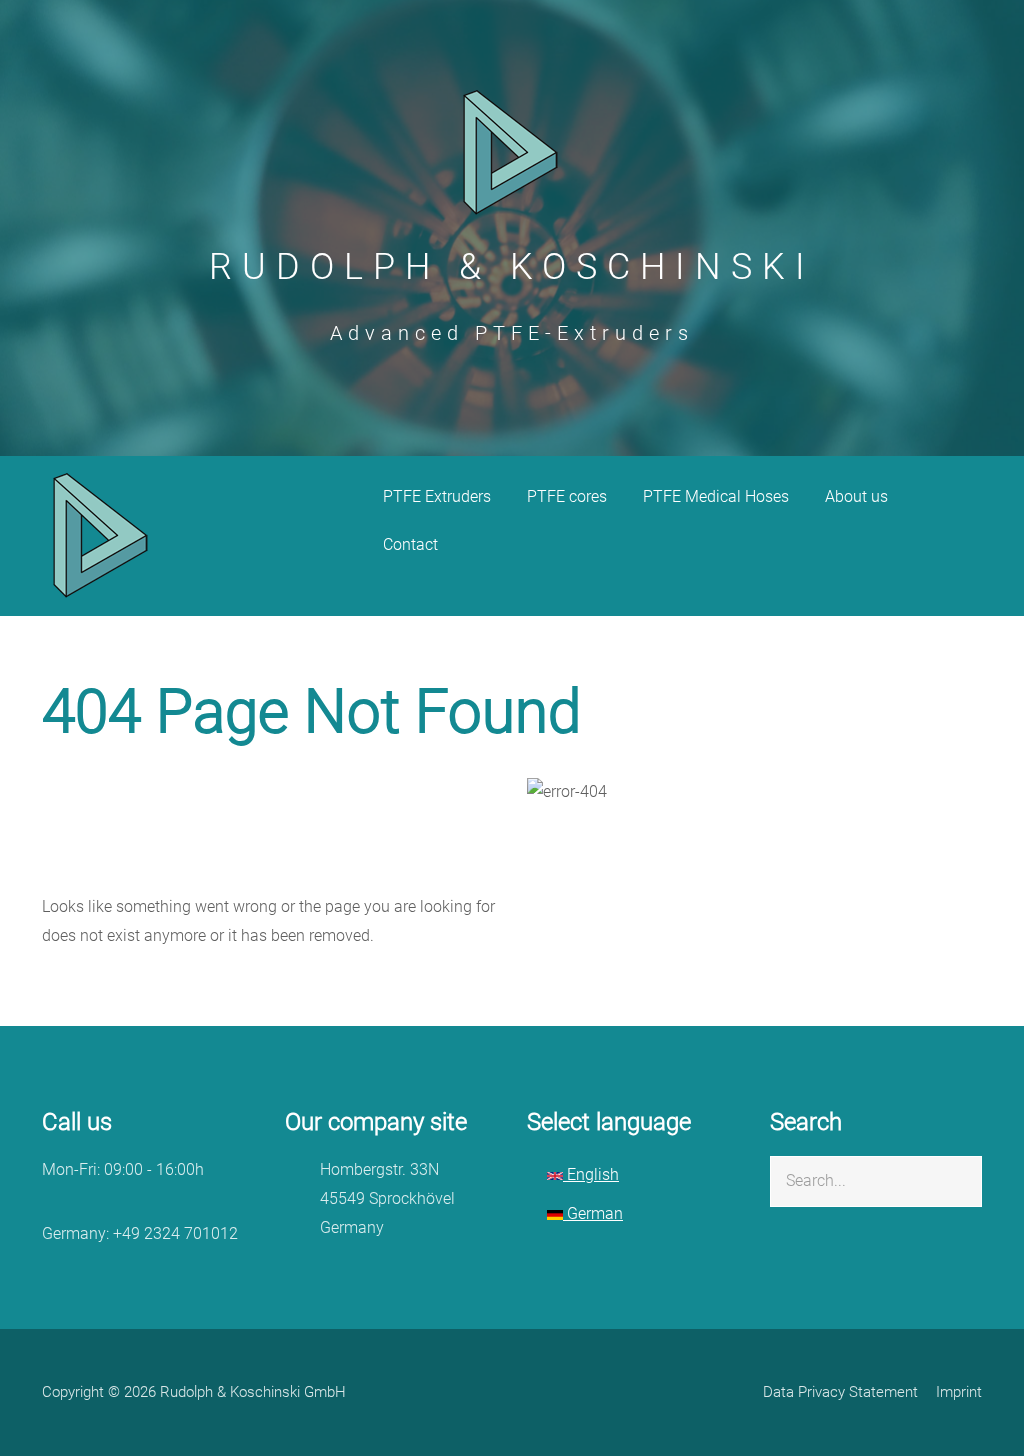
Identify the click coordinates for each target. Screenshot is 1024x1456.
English (591, 1174)
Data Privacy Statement (840, 1392)
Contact (410, 544)
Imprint (959, 1392)
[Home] (102, 534)
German (593, 1213)
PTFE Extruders (437, 496)
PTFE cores (567, 496)
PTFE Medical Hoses (716, 496)
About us (856, 496)
